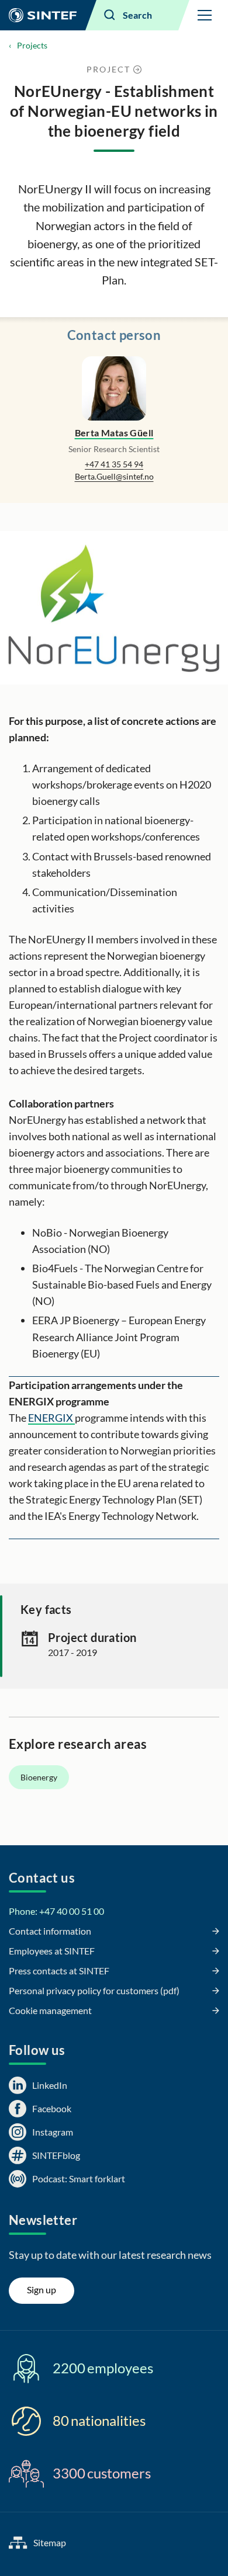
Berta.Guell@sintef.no (114, 476)
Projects (32, 45)
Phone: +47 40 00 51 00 (56, 1911)
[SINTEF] (43, 15)
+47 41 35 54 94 (114, 464)
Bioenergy (39, 1777)
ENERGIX (51, 1418)
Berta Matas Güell (114, 433)
